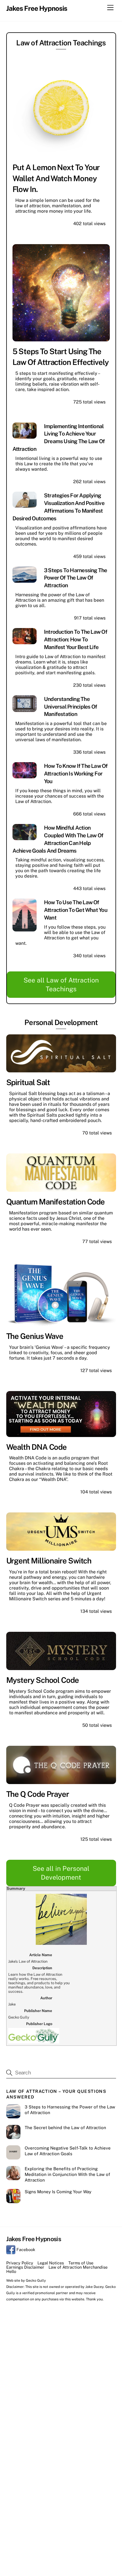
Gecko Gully (36, 2280)
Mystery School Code (43, 1680)
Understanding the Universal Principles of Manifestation (71, 707)
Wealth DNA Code (37, 1447)
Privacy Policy (20, 2263)
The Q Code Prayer (38, 1794)
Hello (11, 2271)
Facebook (25, 2249)
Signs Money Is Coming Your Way (58, 2192)
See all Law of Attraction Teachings (61, 984)
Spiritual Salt (28, 1082)
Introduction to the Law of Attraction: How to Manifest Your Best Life (76, 639)
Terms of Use (81, 2263)
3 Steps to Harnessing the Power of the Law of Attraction (76, 578)
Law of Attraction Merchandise (78, 2267)
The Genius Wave (35, 1336)
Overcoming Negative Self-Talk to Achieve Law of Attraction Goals (68, 2151)
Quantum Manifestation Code (56, 1202)
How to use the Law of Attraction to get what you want (76, 910)
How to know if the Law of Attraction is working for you (76, 774)
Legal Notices (51, 2263)
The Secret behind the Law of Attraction (66, 2128)
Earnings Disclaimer (25, 2267)
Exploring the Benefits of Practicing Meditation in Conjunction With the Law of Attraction (67, 2174)
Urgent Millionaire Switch (49, 1561)
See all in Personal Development (61, 1873)
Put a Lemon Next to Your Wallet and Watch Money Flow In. (56, 178)
